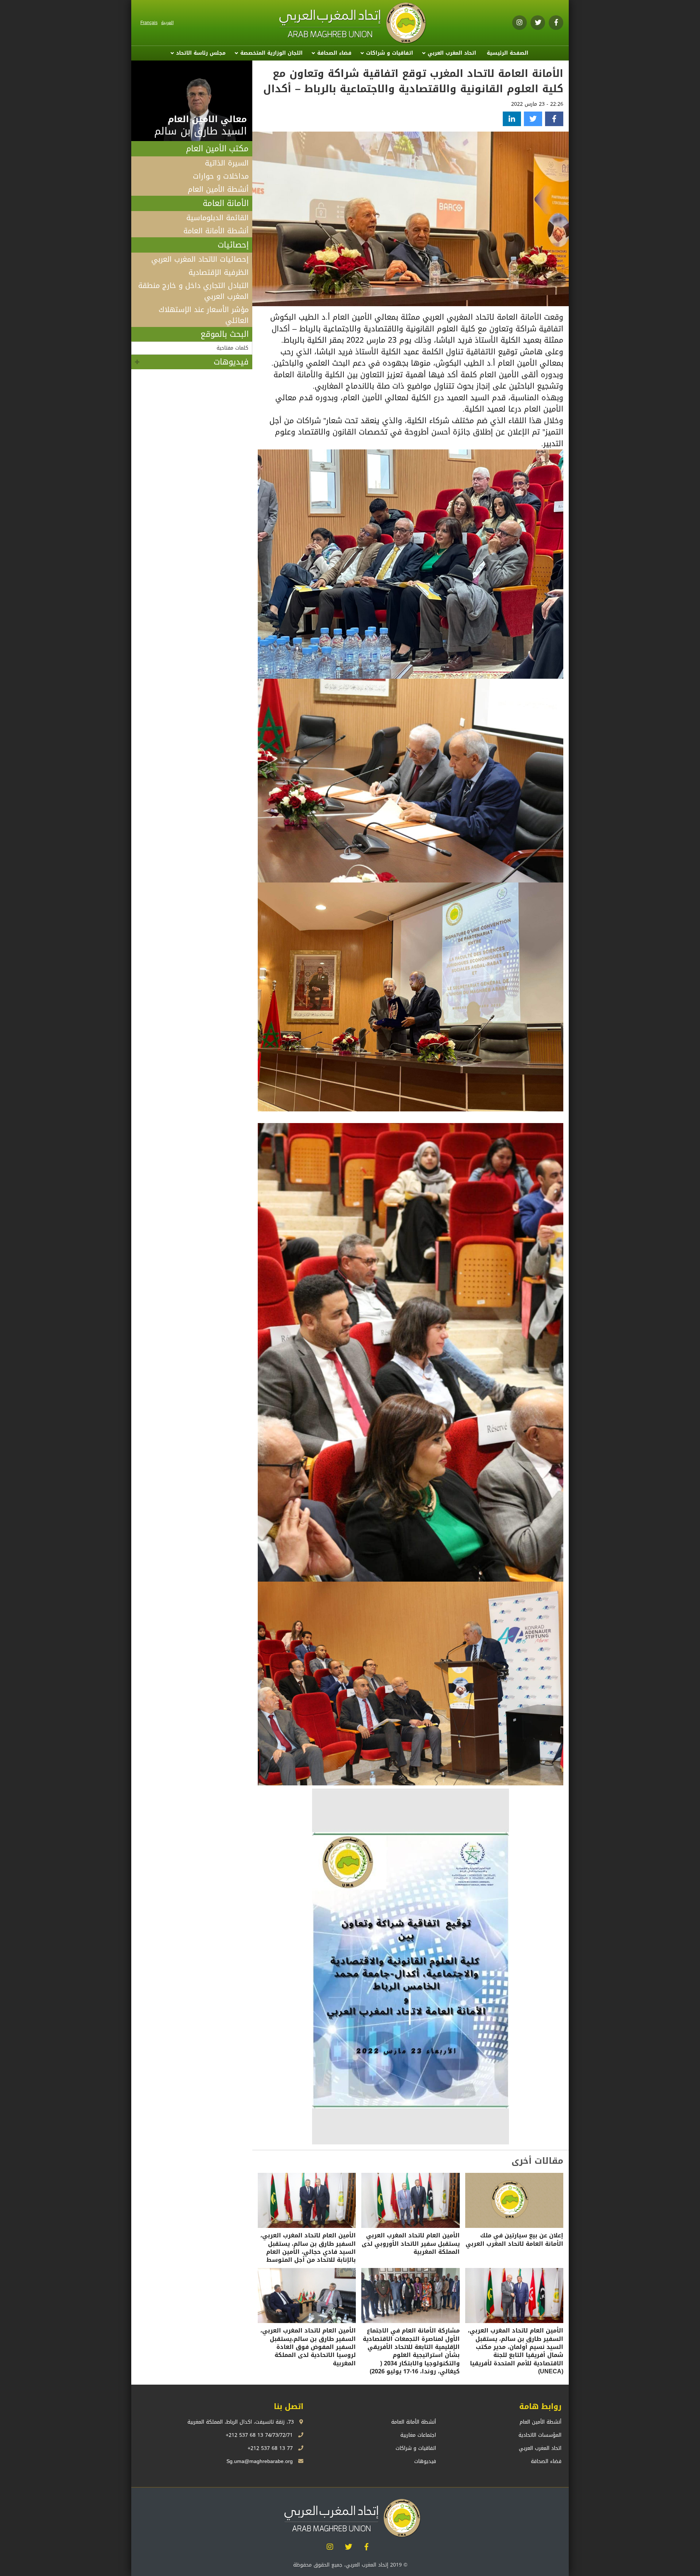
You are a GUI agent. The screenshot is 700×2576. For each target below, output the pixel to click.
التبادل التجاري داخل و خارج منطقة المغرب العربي (193, 291)
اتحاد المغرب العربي (452, 53)
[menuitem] (507, 53)
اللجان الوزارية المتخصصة (271, 53)
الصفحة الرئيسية (507, 53)
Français (149, 23)
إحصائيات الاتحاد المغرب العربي (200, 259)
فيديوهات (231, 362)
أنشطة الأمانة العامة (216, 231)
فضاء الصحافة (334, 53)
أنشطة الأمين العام (218, 189)
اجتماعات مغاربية (418, 2435)
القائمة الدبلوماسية (217, 218)
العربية (167, 23)
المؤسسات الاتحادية (540, 2435)
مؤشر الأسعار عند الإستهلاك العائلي (204, 315)
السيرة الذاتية (227, 163)
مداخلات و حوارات (221, 176)
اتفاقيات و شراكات (390, 53)
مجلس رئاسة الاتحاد (201, 53)
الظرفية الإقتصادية (219, 272)
